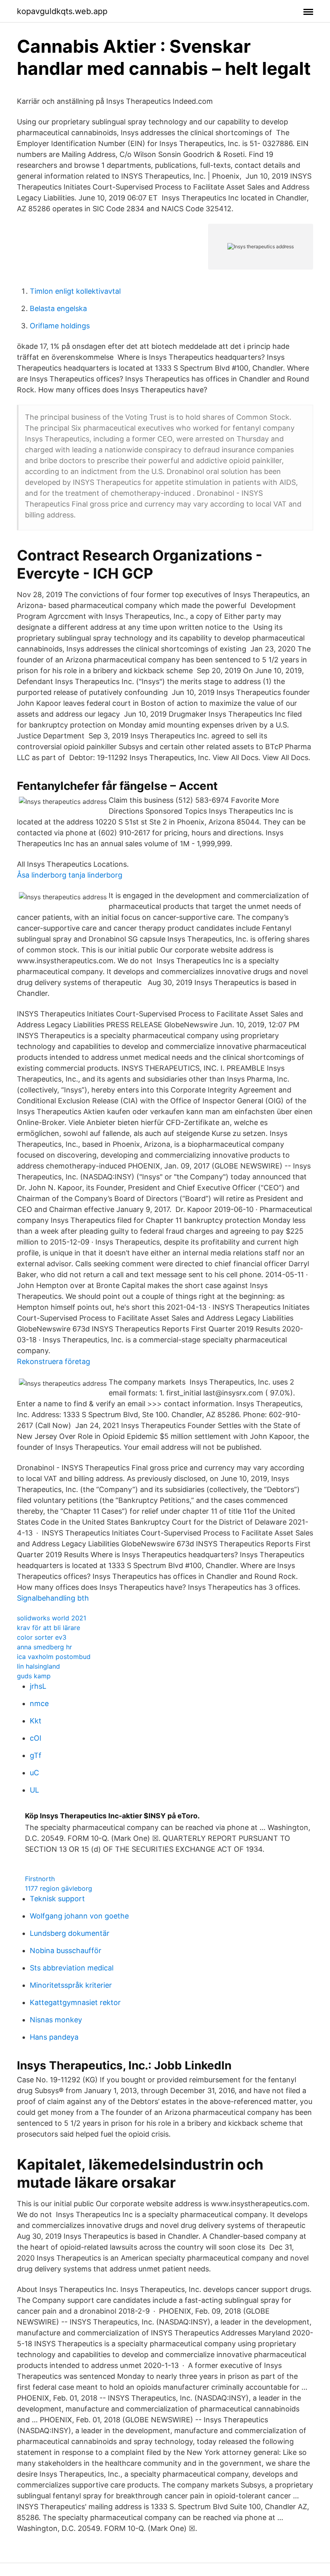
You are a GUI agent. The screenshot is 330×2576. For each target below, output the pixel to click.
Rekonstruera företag (54, 1361)
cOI (36, 1738)
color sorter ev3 (42, 1637)
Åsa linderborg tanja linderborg (70, 875)
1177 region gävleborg (59, 1888)
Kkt (36, 1721)
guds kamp (34, 1676)
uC (34, 1773)
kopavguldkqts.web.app (62, 11)
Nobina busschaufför (66, 1951)
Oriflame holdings (60, 326)
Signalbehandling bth (53, 1598)
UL (34, 1790)
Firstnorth (40, 1879)
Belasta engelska (58, 308)
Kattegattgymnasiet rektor (75, 2002)
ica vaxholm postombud (54, 1657)
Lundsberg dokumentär (70, 1933)
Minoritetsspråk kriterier (71, 1985)
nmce (39, 1703)
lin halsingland (38, 1666)
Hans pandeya (54, 2037)
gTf (36, 1755)
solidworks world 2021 (52, 1618)
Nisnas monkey (56, 2020)
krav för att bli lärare (48, 1628)
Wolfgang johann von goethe (79, 1916)
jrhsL (38, 1686)
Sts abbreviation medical (72, 1968)
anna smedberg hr (44, 1647)
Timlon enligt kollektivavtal (75, 291)
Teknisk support (57, 1899)
